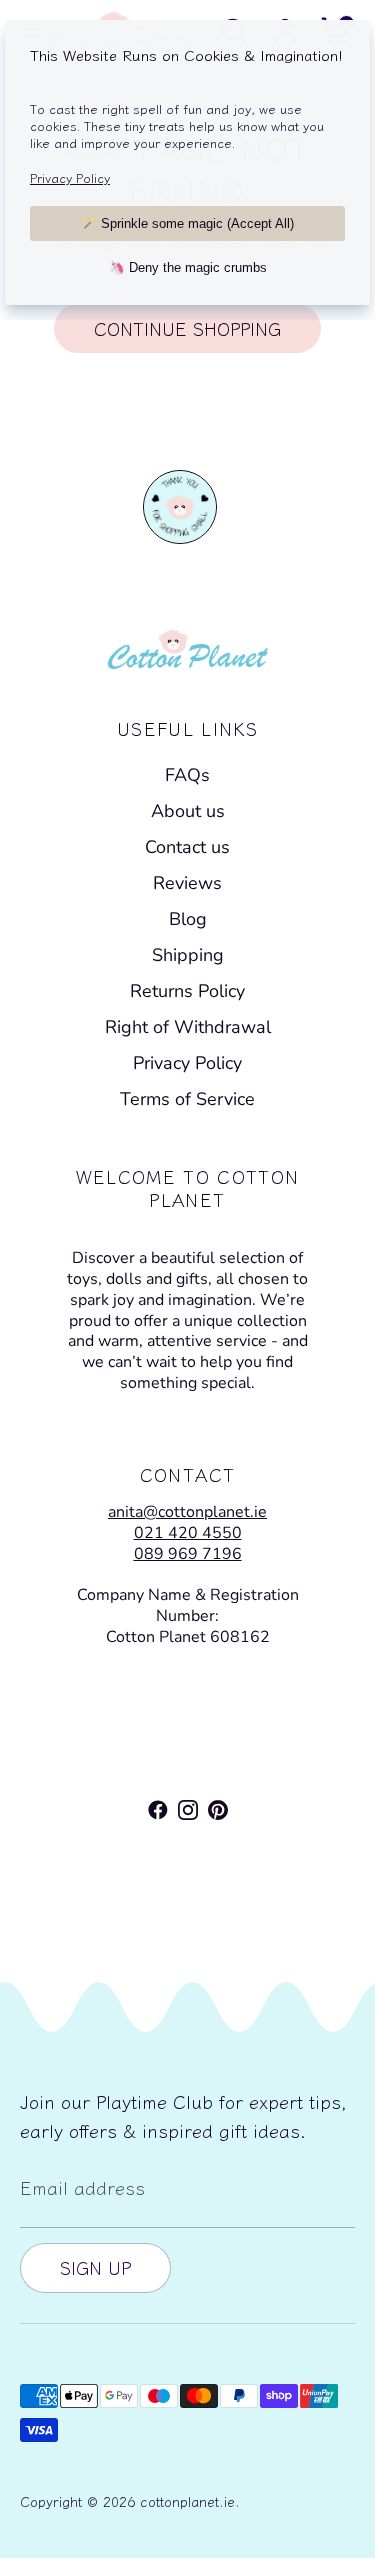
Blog (188, 919)
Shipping (188, 955)
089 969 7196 (188, 1554)
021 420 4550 (188, 1533)
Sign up (95, 2267)
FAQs (187, 775)
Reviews (187, 883)
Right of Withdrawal (188, 1027)
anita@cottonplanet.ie (187, 1512)
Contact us (187, 847)
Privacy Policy (187, 1063)
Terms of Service (187, 1099)
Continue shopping (187, 328)
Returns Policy (187, 991)
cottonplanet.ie (187, 2501)
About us (188, 811)
